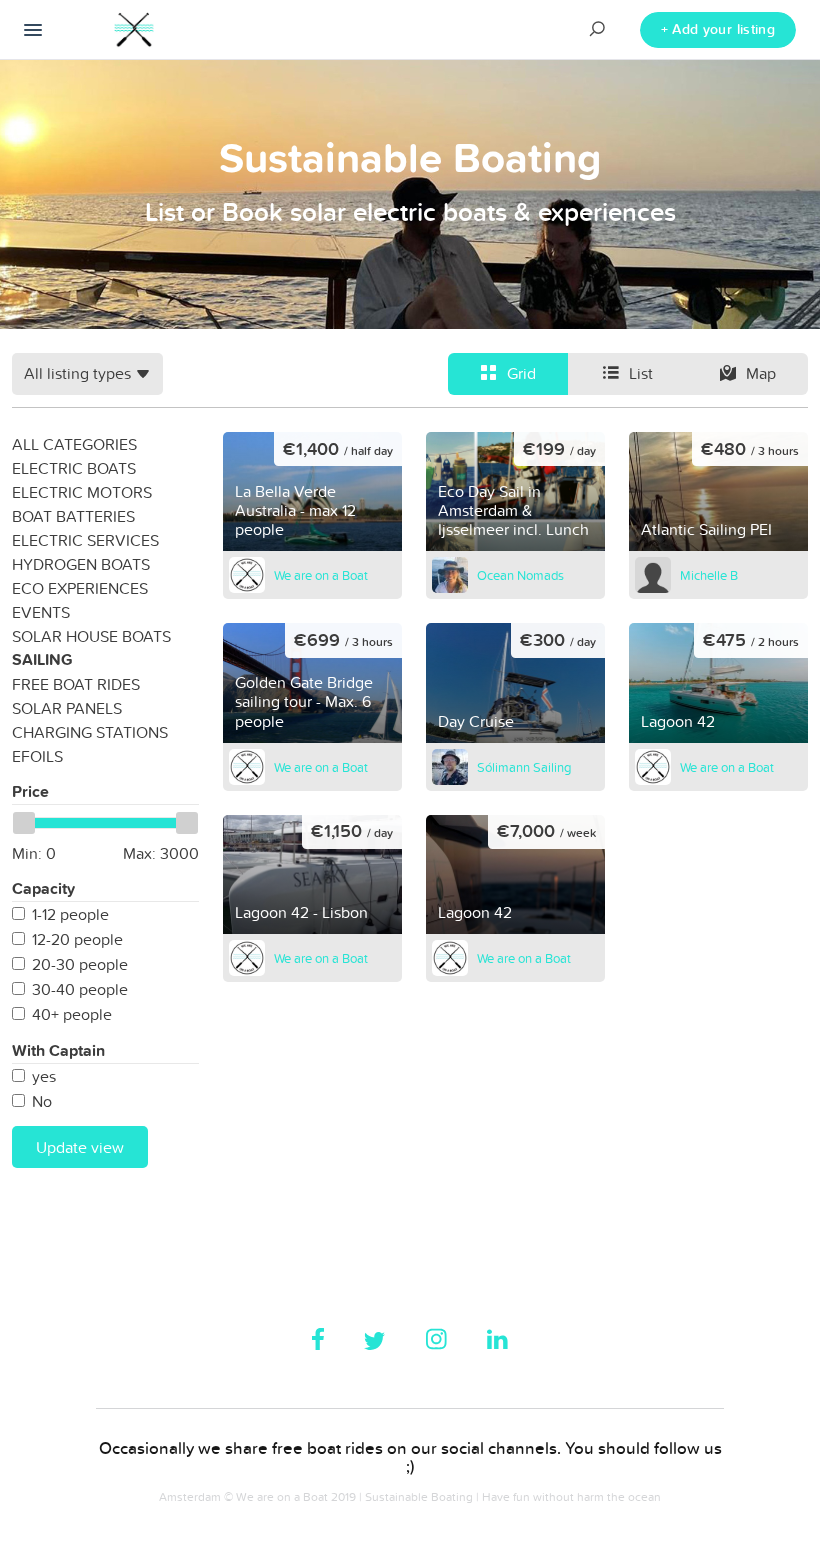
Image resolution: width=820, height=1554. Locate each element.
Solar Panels (67, 708)
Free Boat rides (76, 684)
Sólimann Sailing (524, 767)
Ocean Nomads (520, 575)
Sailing (42, 659)
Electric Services (85, 540)
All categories (74, 444)
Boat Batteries (73, 516)
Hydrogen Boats (81, 564)
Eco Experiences (80, 588)
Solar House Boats (91, 636)
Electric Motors (82, 492)
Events (41, 612)
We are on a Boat (321, 575)
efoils (37, 756)
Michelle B (709, 575)
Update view (80, 1147)
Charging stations (90, 732)
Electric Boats (74, 468)
